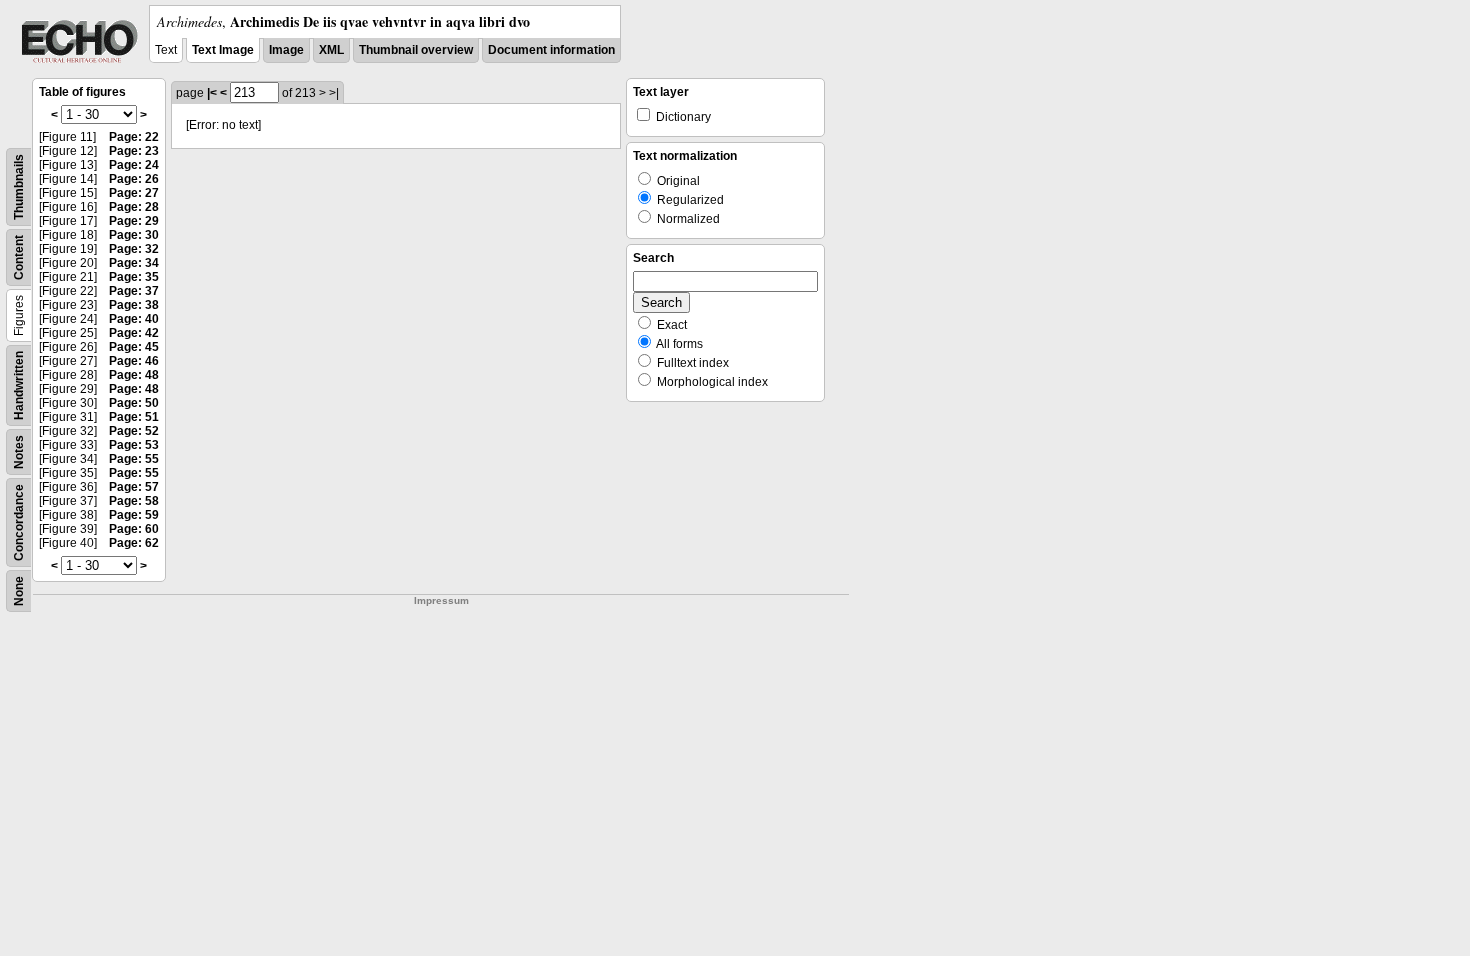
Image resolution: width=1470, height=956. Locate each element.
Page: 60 (134, 529)
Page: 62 (134, 543)
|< (212, 93)
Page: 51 (134, 417)
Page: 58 (134, 501)
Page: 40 (134, 319)
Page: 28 (134, 207)
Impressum (441, 600)
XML (331, 50)
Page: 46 (134, 361)
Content (19, 257)
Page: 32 (134, 249)
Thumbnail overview (416, 50)
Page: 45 (134, 347)
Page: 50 (134, 403)
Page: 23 (134, 151)
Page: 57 (134, 487)
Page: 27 (134, 193)
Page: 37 (134, 291)
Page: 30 (134, 235)
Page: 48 (134, 375)
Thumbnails (19, 187)
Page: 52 (134, 431)
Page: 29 (134, 221)
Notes (19, 452)
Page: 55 (134, 459)
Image (286, 50)
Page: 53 (134, 445)
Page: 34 (134, 263)
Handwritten (19, 385)
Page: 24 (134, 165)
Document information (551, 50)
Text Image (223, 50)
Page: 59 (134, 515)
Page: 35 (134, 277)
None (19, 591)
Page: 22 (134, 137)
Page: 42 (134, 333)
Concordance (19, 522)
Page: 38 (134, 305)
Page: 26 (134, 179)
